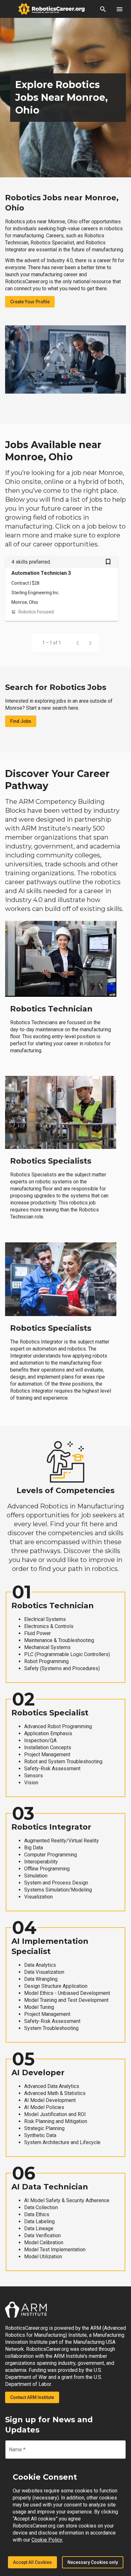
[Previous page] (78, 643)
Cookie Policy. (47, 2540)
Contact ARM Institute (32, 2397)
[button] (103, 9)
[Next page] (90, 643)
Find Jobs (21, 721)
